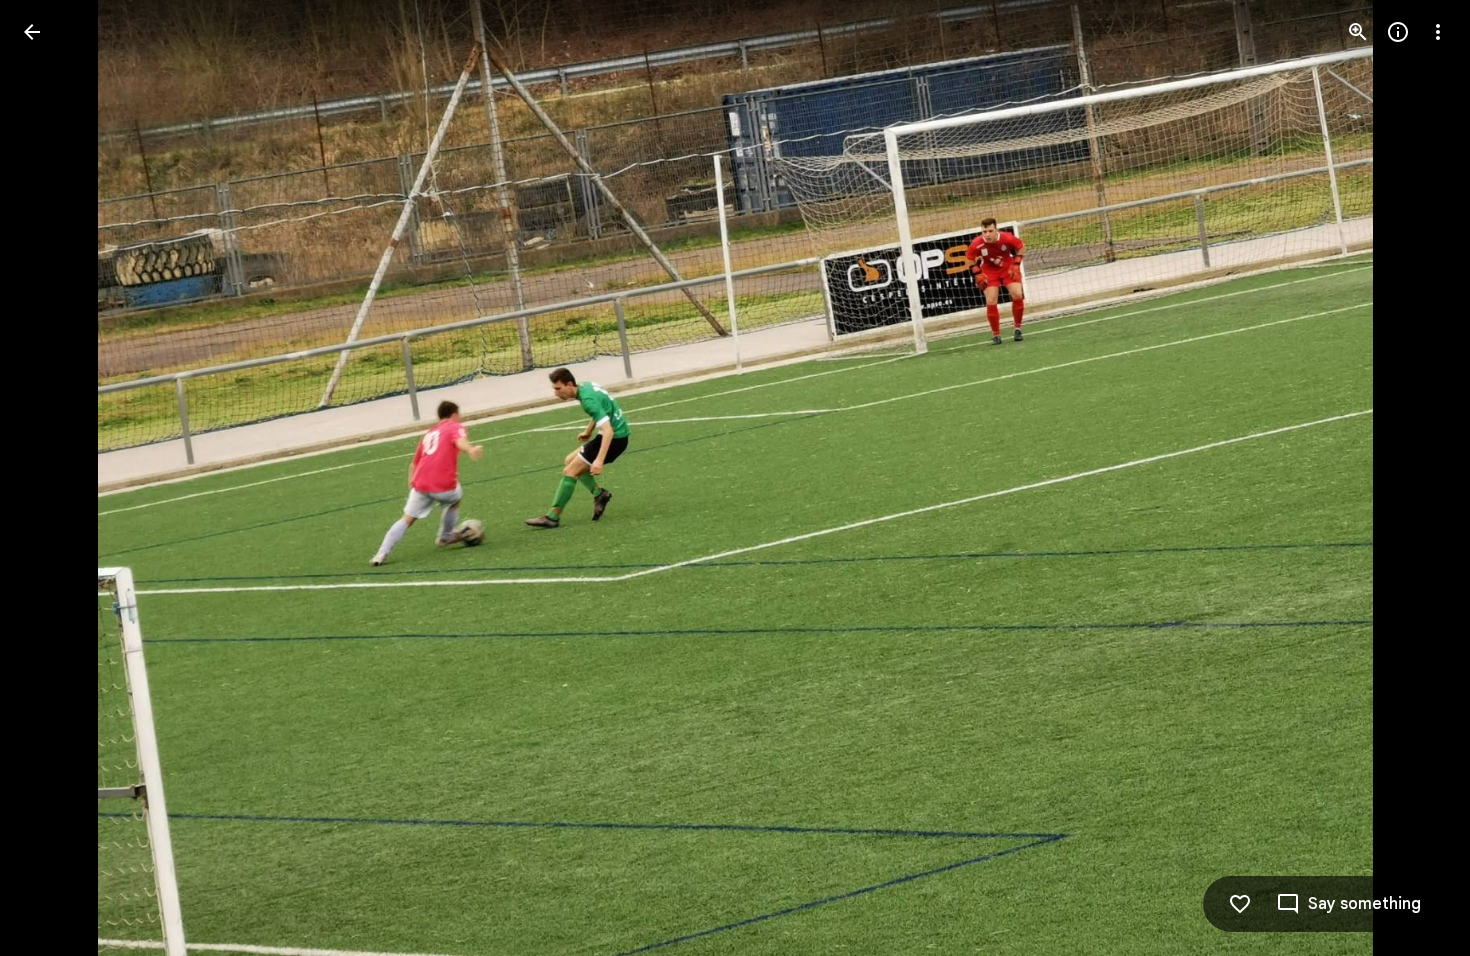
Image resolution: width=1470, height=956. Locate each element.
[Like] (1240, 904)
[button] (56, 478)
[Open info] (1398, 32)
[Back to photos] (32, 32)
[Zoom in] (1358, 32)
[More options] (1438, 32)
